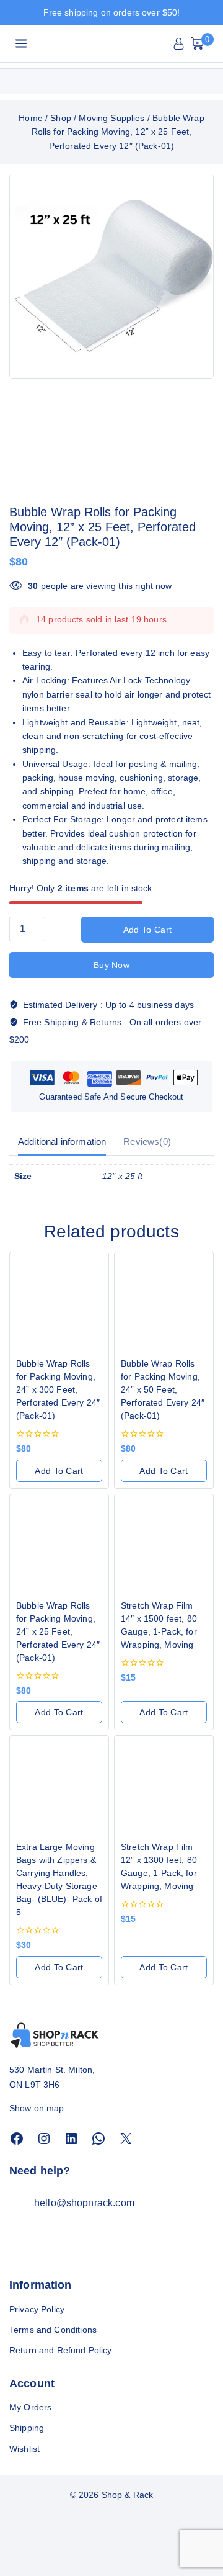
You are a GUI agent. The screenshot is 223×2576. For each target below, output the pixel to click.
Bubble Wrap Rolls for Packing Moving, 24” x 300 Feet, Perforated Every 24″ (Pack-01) (58, 1389)
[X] (126, 2138)
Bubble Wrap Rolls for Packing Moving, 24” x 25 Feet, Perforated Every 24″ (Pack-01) (58, 1631)
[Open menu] (21, 43)
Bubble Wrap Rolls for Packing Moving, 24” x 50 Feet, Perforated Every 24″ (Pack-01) (163, 1389)
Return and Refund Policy (61, 2350)
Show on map (37, 2108)
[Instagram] (44, 2138)
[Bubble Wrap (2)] (111, 276)
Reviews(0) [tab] (147, 1142)
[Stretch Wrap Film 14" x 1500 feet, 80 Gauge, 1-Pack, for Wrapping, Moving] (164, 1544)
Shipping (27, 2428)
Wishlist (24, 2449)
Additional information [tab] (62, 1142)
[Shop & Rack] (88, 44)
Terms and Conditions (53, 2330)
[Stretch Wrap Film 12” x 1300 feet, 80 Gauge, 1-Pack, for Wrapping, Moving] (164, 1785)
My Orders (30, 2407)
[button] (59, 1471)
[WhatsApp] (98, 2138)
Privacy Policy (37, 2309)
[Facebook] (17, 2138)
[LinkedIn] (71, 2138)
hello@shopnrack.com (84, 2203)
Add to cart (147, 930)
